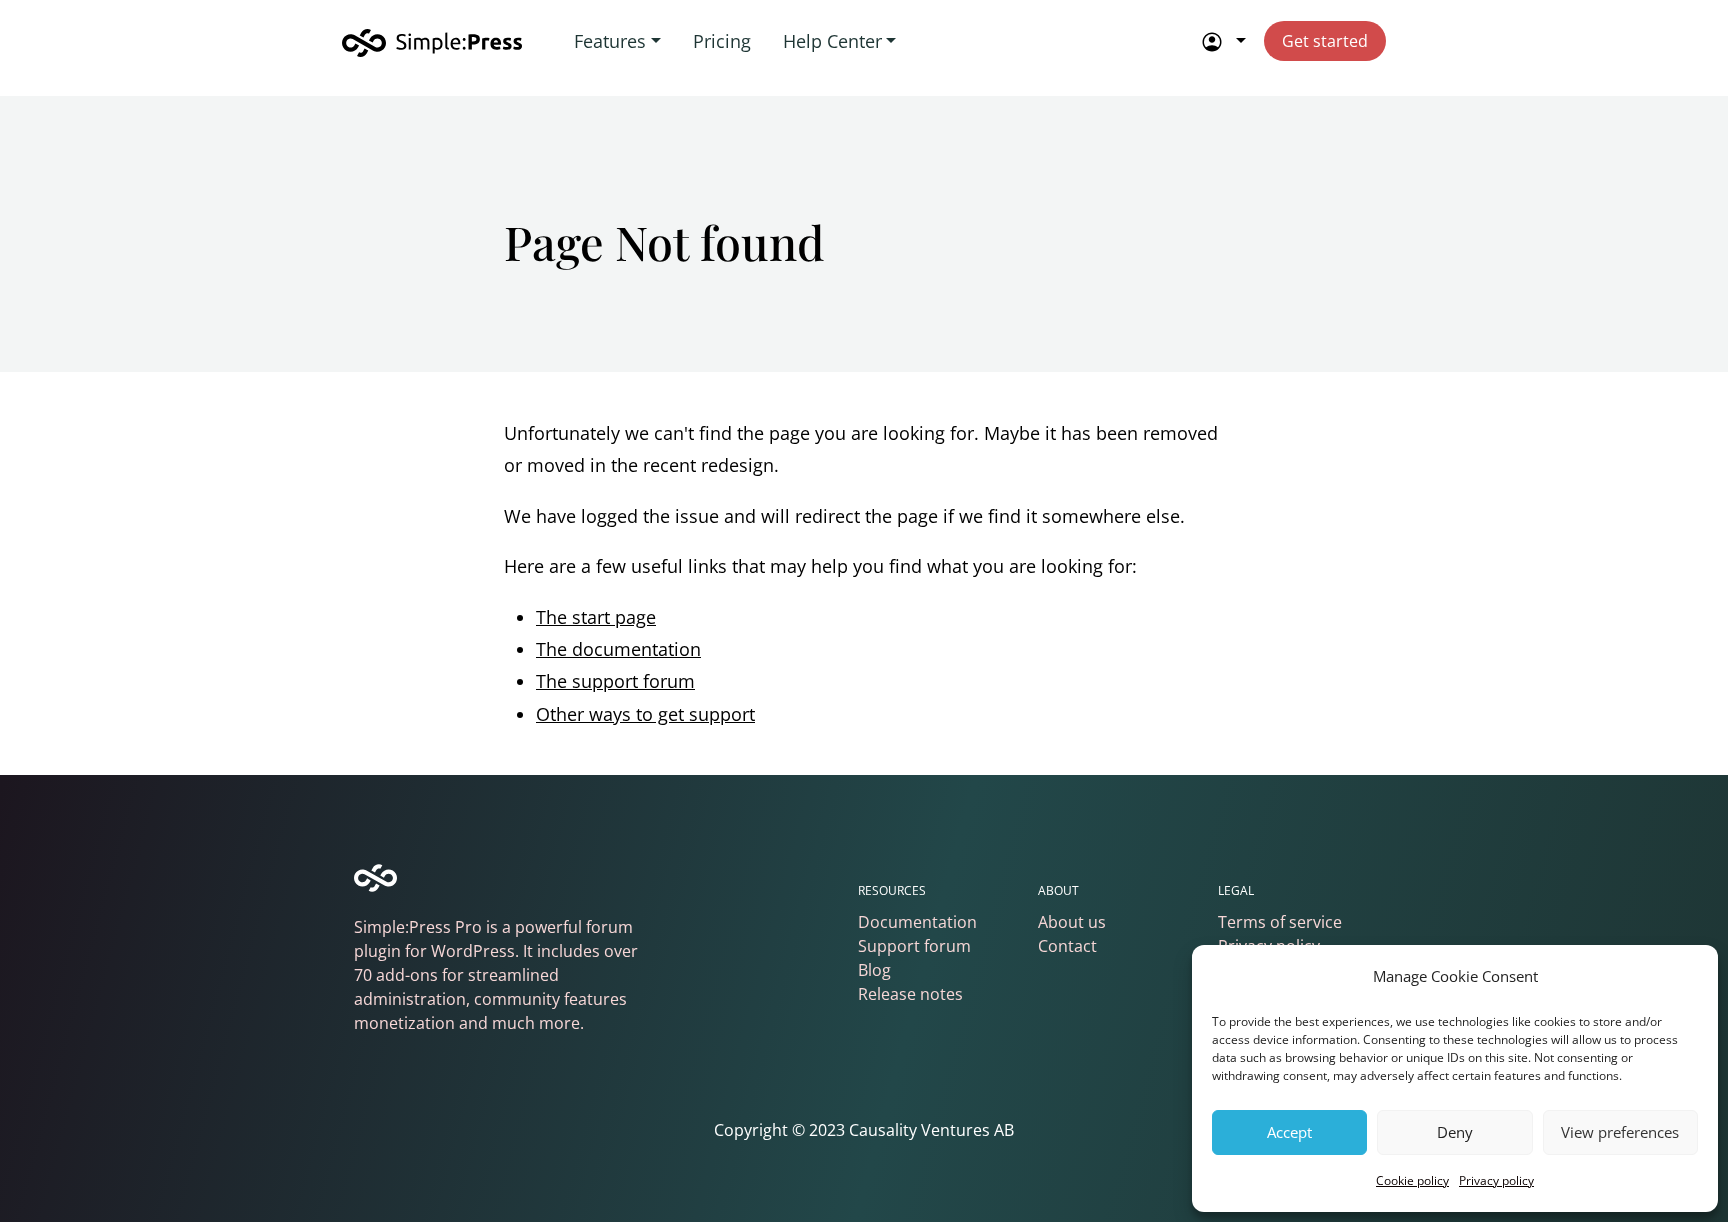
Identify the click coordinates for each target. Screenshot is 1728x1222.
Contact (1067, 946)
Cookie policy (1412, 1180)
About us (1072, 922)
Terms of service (1280, 922)
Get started (1325, 41)
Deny (1455, 1132)
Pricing (722, 41)
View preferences (1620, 1132)
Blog (874, 970)
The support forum (615, 681)
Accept (1289, 1132)
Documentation (917, 922)
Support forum (914, 946)
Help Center (832, 41)
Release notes (910, 994)
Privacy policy (1496, 1180)
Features (610, 41)
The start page (596, 617)
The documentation (618, 649)
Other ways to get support (645, 714)
